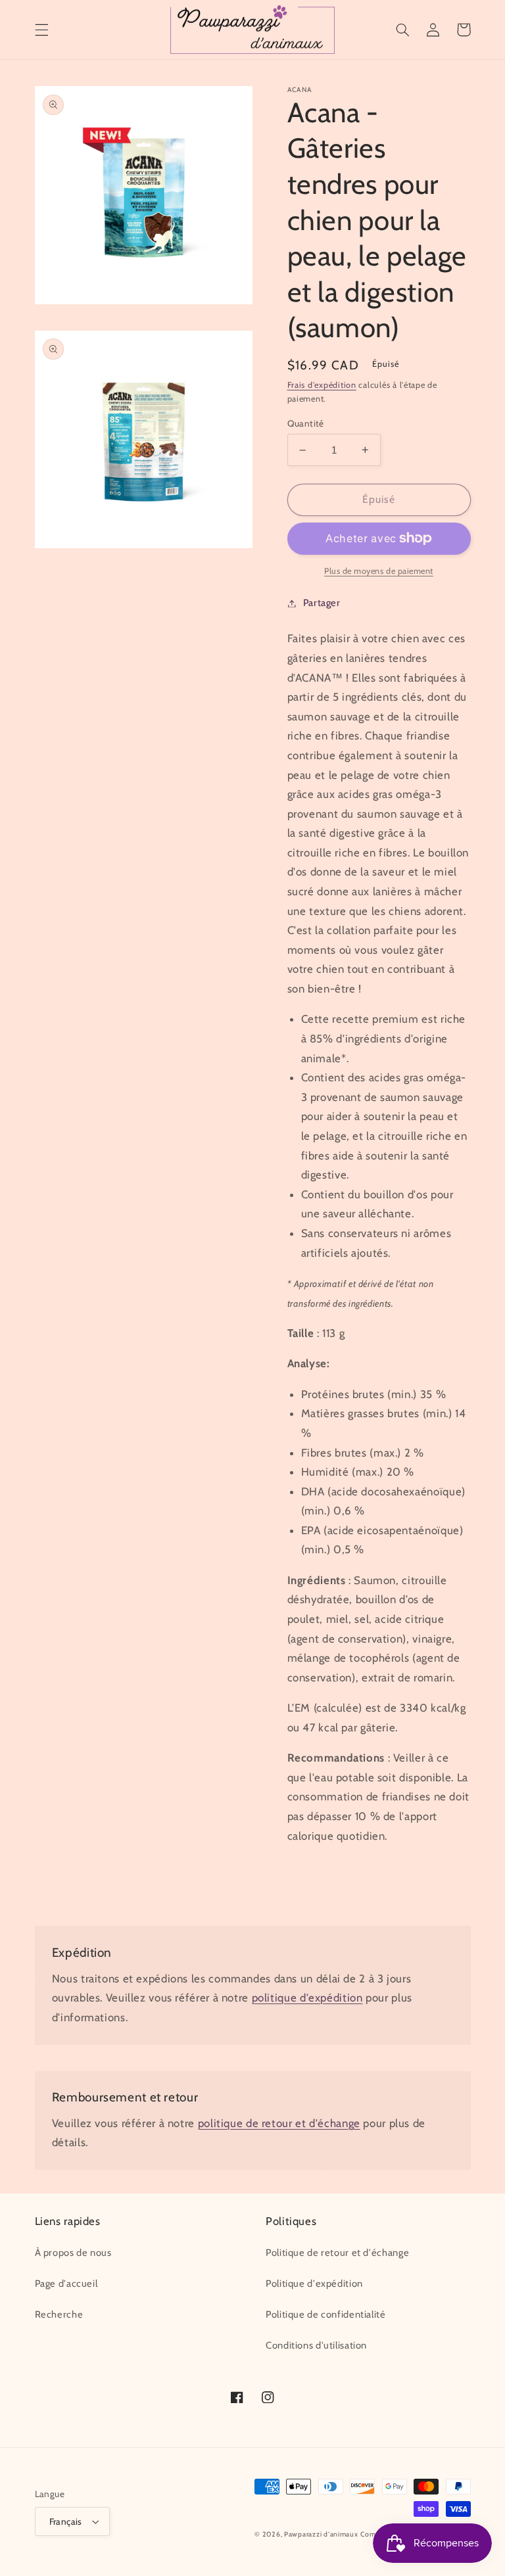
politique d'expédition (307, 1998)
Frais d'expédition (322, 385)
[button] (41, 30)
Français (66, 2521)
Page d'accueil (66, 2283)
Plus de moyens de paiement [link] (379, 571)
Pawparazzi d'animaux (321, 2534)
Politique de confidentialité (326, 2314)
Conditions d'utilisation (316, 2345)
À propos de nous (73, 2253)
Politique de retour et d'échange (337, 2253)
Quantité (306, 423)
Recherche (59, 2314)
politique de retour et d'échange (279, 2123)
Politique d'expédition (314, 2283)
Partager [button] (322, 603)
